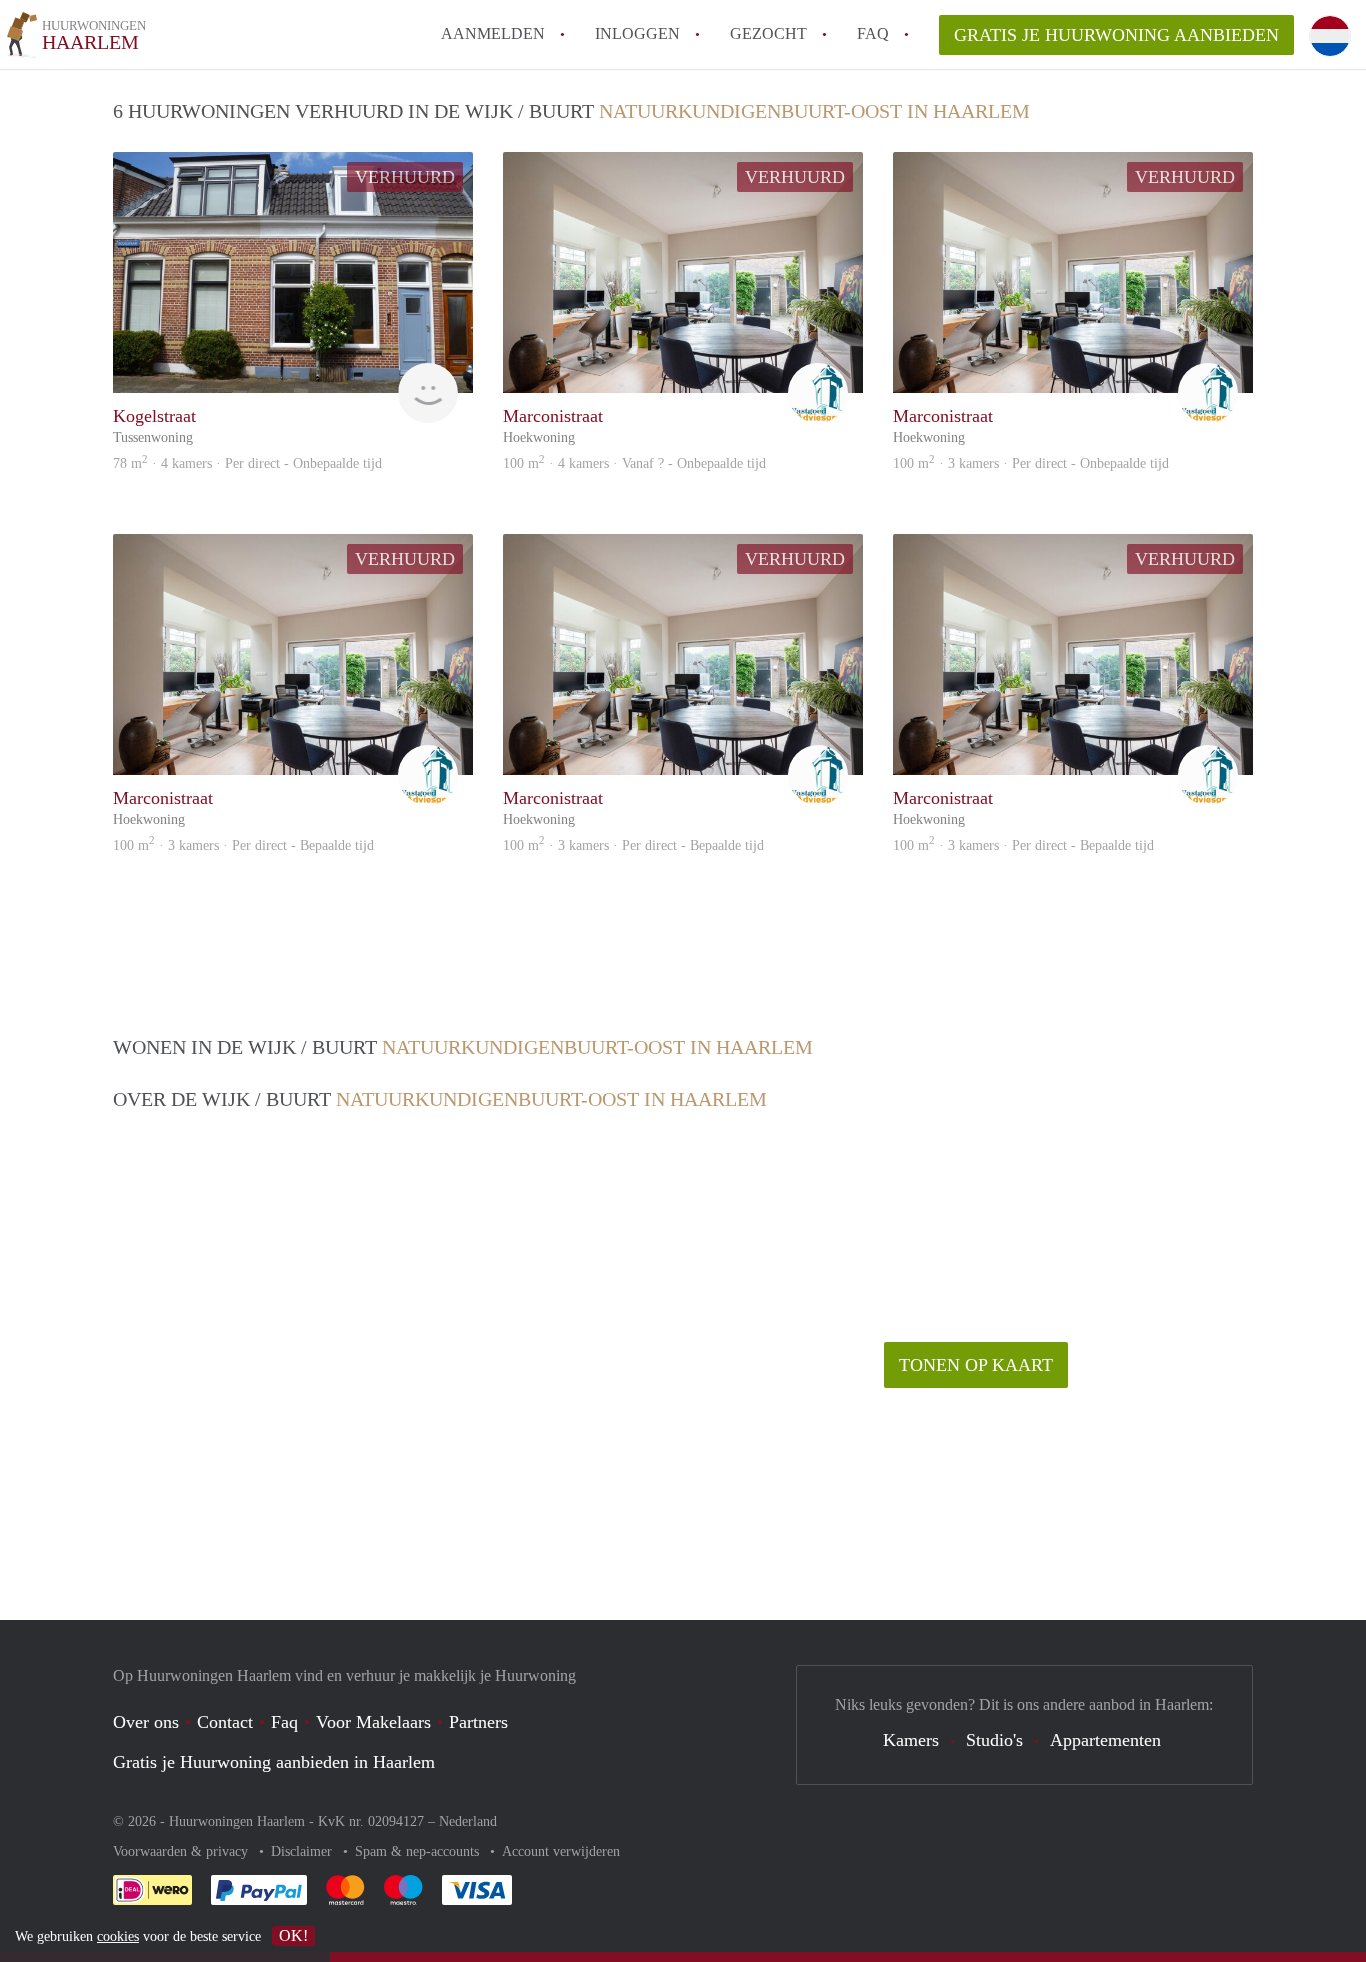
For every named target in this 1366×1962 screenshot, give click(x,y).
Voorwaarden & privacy (182, 1851)
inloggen (637, 33)
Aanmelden (493, 33)
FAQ (873, 33)
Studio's (994, 1740)
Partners (478, 1722)
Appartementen (1105, 1740)
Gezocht (768, 33)
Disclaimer (303, 1851)
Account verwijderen (561, 1851)
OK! (293, 1935)
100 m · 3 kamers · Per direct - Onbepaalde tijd (1031, 463)
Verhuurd (405, 177)
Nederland (468, 1821)
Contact (225, 1722)
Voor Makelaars (373, 1722)
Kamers (911, 1740)
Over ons (146, 1722)
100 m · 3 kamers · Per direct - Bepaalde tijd (243, 845)
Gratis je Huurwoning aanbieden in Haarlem (274, 1762)
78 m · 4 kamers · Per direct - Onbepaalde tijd (247, 463)
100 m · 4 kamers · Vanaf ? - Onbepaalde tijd (634, 463)
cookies (118, 1936)
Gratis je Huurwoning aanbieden (1116, 35)
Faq (284, 1722)
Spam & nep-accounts (419, 1851)
